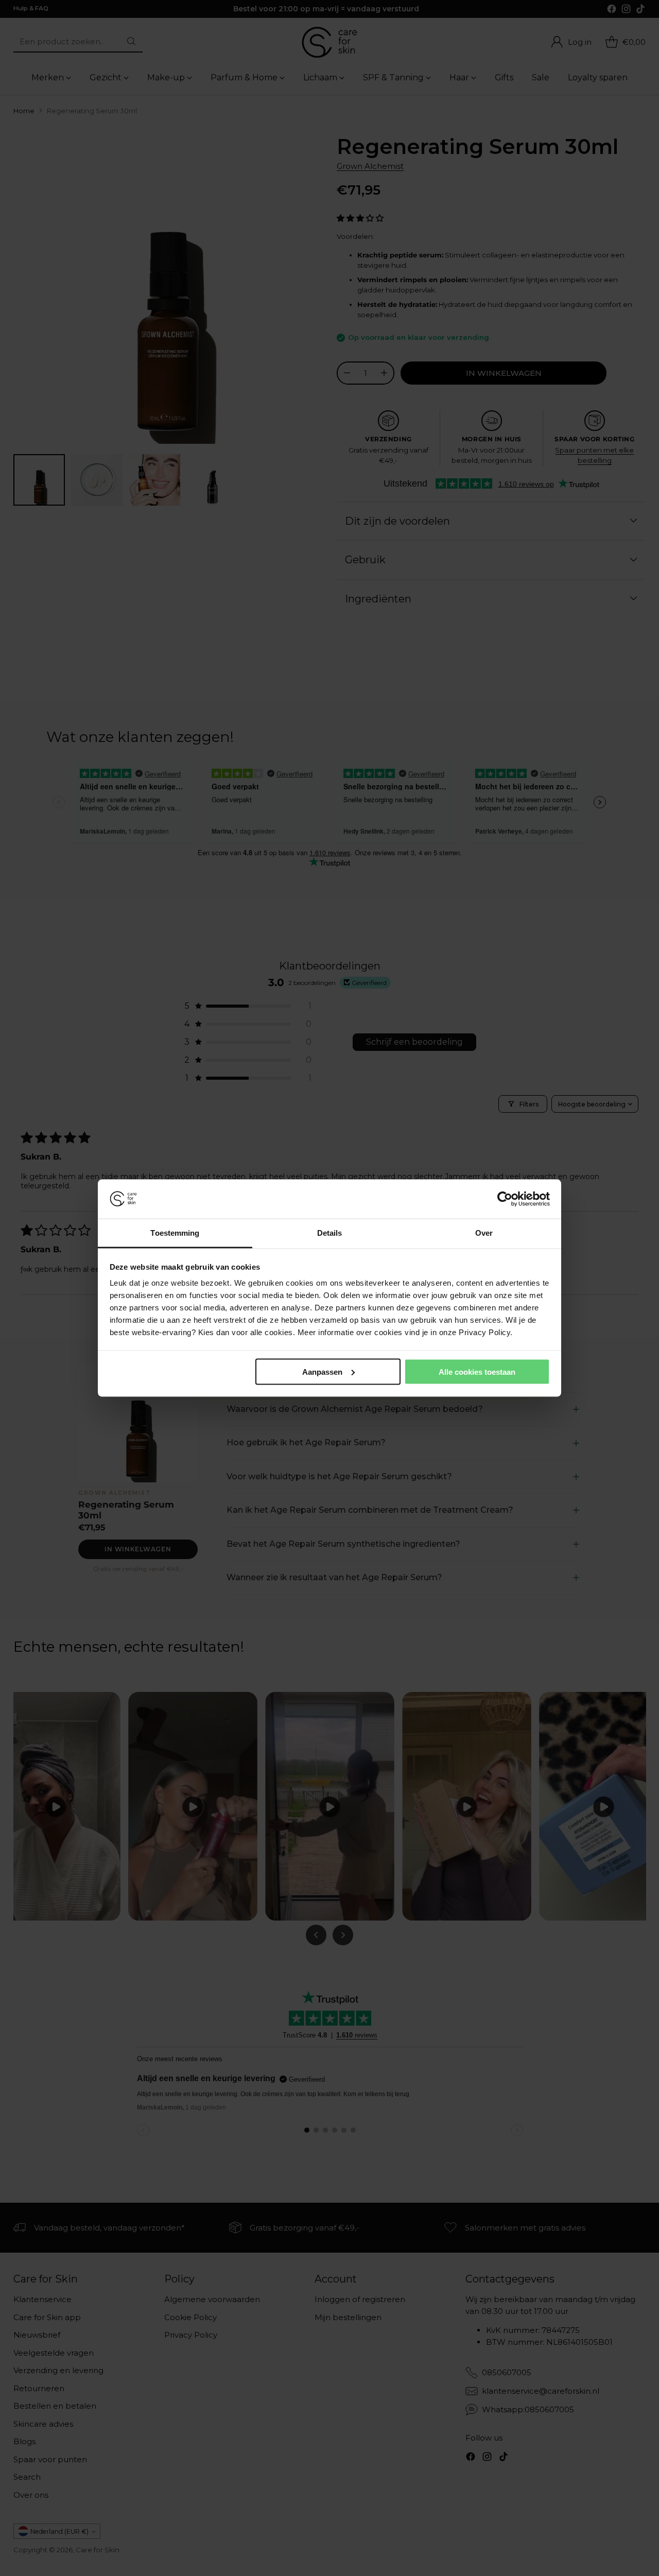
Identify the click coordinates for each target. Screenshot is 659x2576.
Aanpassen (322, 1371)
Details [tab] (330, 1233)
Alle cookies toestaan (477, 1371)
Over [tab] (484, 1233)
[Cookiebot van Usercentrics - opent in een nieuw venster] (505, 1199)
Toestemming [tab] (175, 1233)
